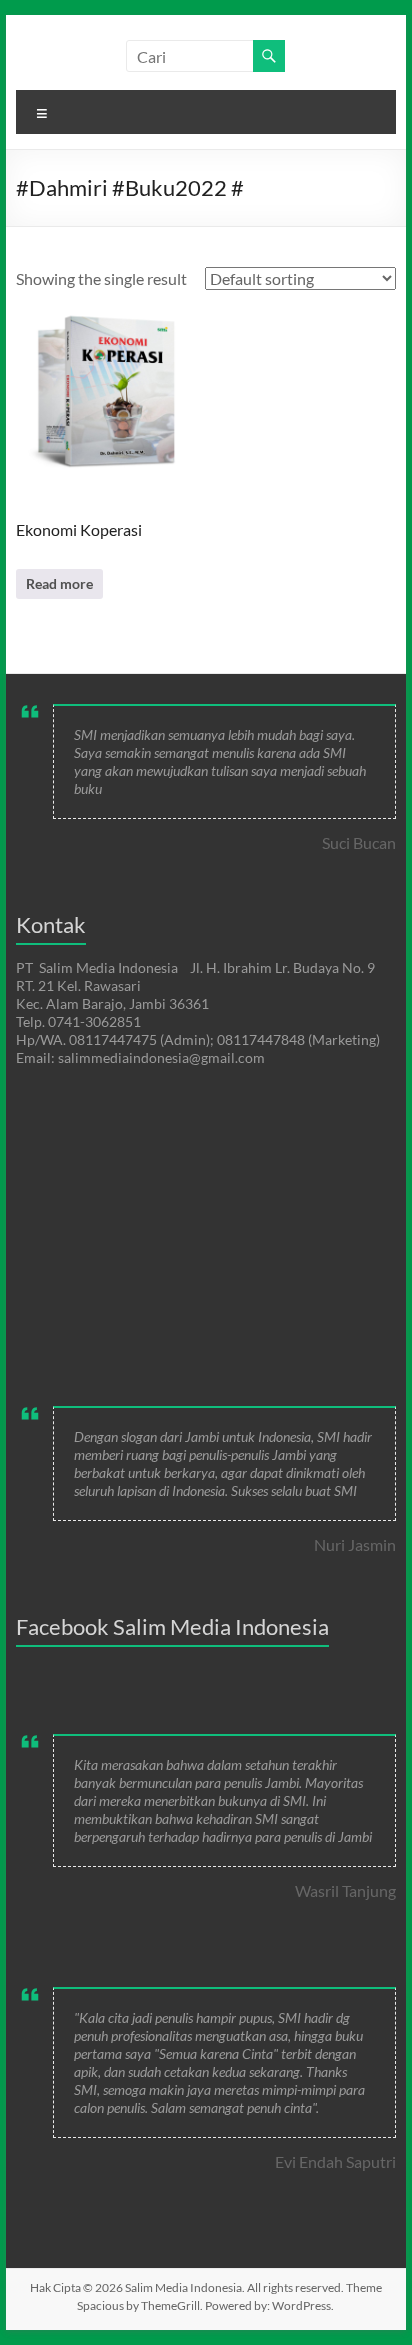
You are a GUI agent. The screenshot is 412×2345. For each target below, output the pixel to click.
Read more (59, 583)
